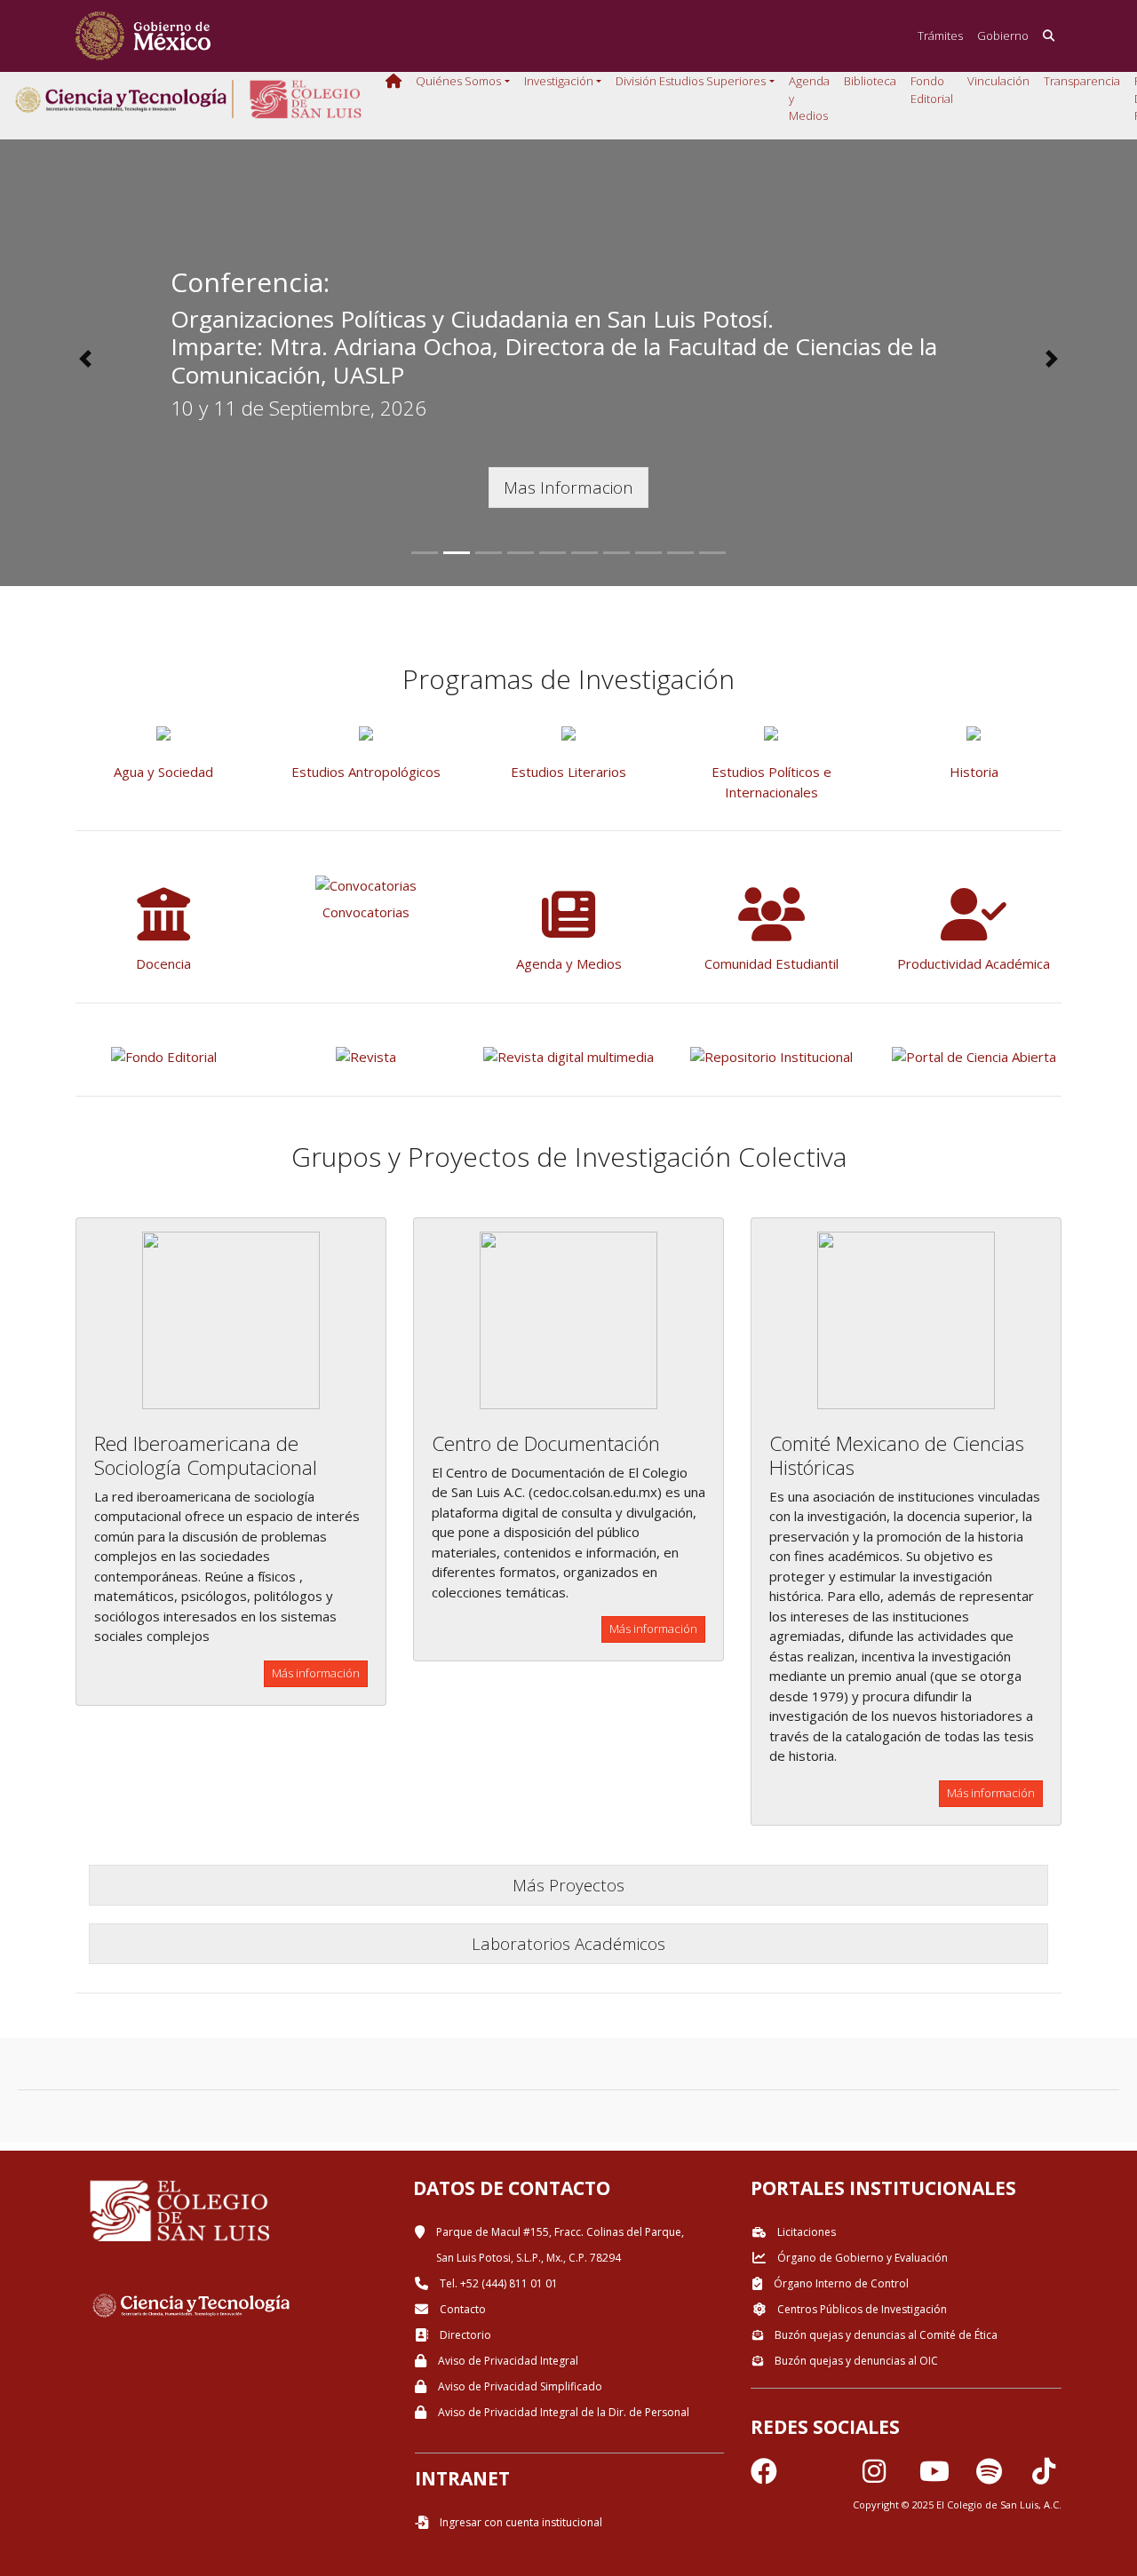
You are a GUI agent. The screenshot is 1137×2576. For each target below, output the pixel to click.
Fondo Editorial (932, 90)
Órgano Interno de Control (840, 2283)
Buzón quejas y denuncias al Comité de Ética (885, 2335)
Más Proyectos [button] (568, 1885)
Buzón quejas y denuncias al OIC (855, 2361)
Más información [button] (316, 1673)
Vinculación (998, 81)
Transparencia (1082, 81)
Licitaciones (805, 2232)
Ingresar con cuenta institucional (520, 2522)
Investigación (559, 81)
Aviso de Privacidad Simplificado (519, 2386)
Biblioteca (870, 81)
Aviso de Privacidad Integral (507, 2361)
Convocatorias (366, 912)
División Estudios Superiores (691, 81)
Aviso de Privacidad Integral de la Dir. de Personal (562, 2412)
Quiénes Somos (458, 81)
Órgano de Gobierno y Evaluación (861, 2258)
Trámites (940, 36)
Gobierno (1003, 36)
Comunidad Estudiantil (771, 963)
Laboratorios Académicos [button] (568, 1943)
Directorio (464, 2335)
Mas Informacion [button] (568, 487)
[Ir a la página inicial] (143, 36)
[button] (85, 359)
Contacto (461, 2309)
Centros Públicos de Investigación (861, 2309)
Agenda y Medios (809, 98)
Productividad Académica (974, 963)
